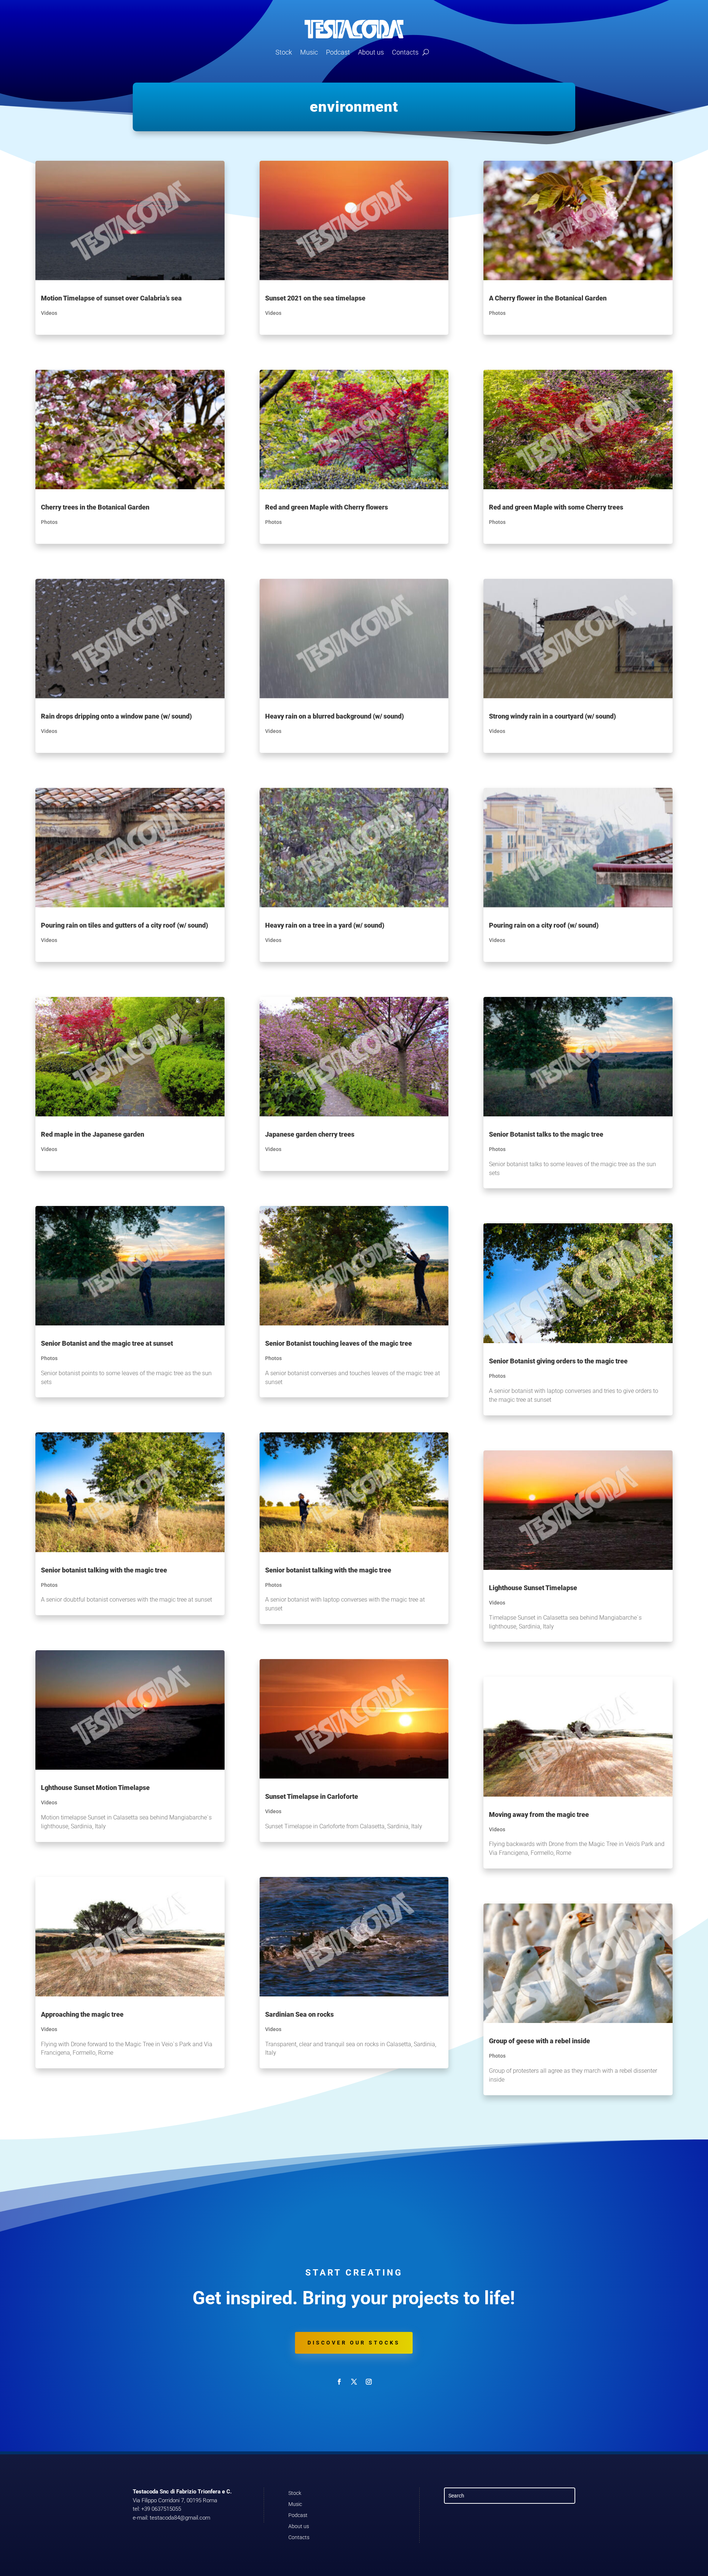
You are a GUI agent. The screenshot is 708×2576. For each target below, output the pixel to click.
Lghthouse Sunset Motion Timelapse (95, 1788)
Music (309, 52)
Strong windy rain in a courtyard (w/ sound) (552, 716)
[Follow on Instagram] (369, 2382)
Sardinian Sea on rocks (299, 2014)
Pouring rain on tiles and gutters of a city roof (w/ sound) (124, 925)
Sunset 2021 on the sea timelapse (315, 298)
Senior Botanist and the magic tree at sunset (107, 1343)
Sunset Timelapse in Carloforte (312, 1796)
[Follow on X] (354, 2382)
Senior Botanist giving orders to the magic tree (558, 1361)
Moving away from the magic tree (539, 1814)
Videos (49, 313)
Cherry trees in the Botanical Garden (95, 507)
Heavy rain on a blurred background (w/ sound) (334, 716)
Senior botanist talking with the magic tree (104, 1570)
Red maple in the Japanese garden (93, 1134)
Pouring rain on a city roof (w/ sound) (544, 925)
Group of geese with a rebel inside (539, 2041)
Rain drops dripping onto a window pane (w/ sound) (116, 716)
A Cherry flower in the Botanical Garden (548, 298)
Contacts (405, 52)
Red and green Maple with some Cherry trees (556, 507)
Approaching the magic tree (82, 2014)
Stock (284, 52)
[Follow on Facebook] (339, 2382)
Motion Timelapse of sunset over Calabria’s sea (111, 298)
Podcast (338, 52)
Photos (49, 522)
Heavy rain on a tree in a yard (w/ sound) (325, 925)
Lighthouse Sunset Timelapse (533, 1588)
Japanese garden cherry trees (310, 1134)
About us (371, 52)
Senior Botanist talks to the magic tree (546, 1134)
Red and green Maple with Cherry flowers (327, 507)
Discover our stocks (354, 2343)
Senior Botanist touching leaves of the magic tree (339, 1343)
